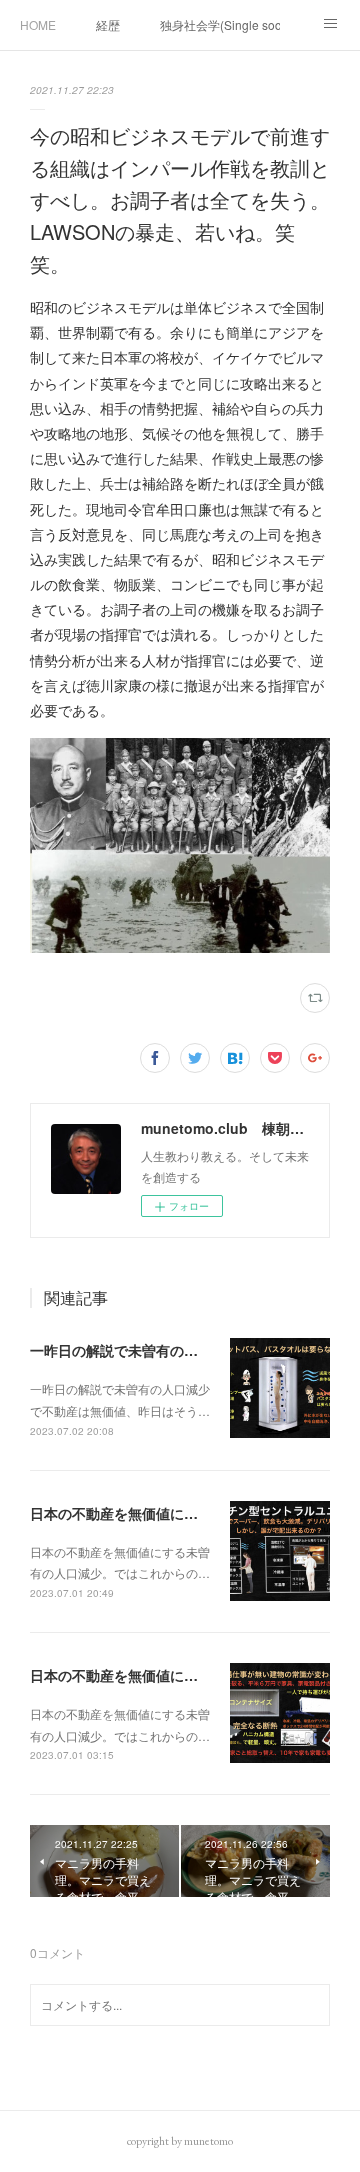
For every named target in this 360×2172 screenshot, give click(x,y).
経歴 (108, 24)
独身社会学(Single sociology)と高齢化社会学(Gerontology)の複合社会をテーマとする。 (220, 24)
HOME (38, 24)
